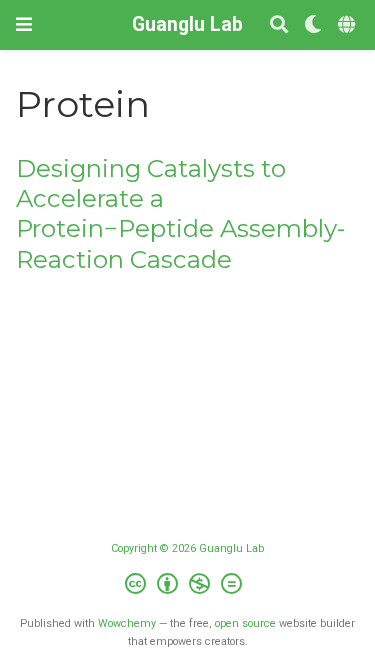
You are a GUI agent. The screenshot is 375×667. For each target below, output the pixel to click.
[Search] (279, 25)
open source (245, 623)
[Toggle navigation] (24, 24)
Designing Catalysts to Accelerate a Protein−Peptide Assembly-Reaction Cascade (180, 214)
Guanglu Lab (187, 24)
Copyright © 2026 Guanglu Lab (187, 548)
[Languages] (348, 25)
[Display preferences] (313, 25)
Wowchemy (127, 623)
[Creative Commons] (187, 586)
